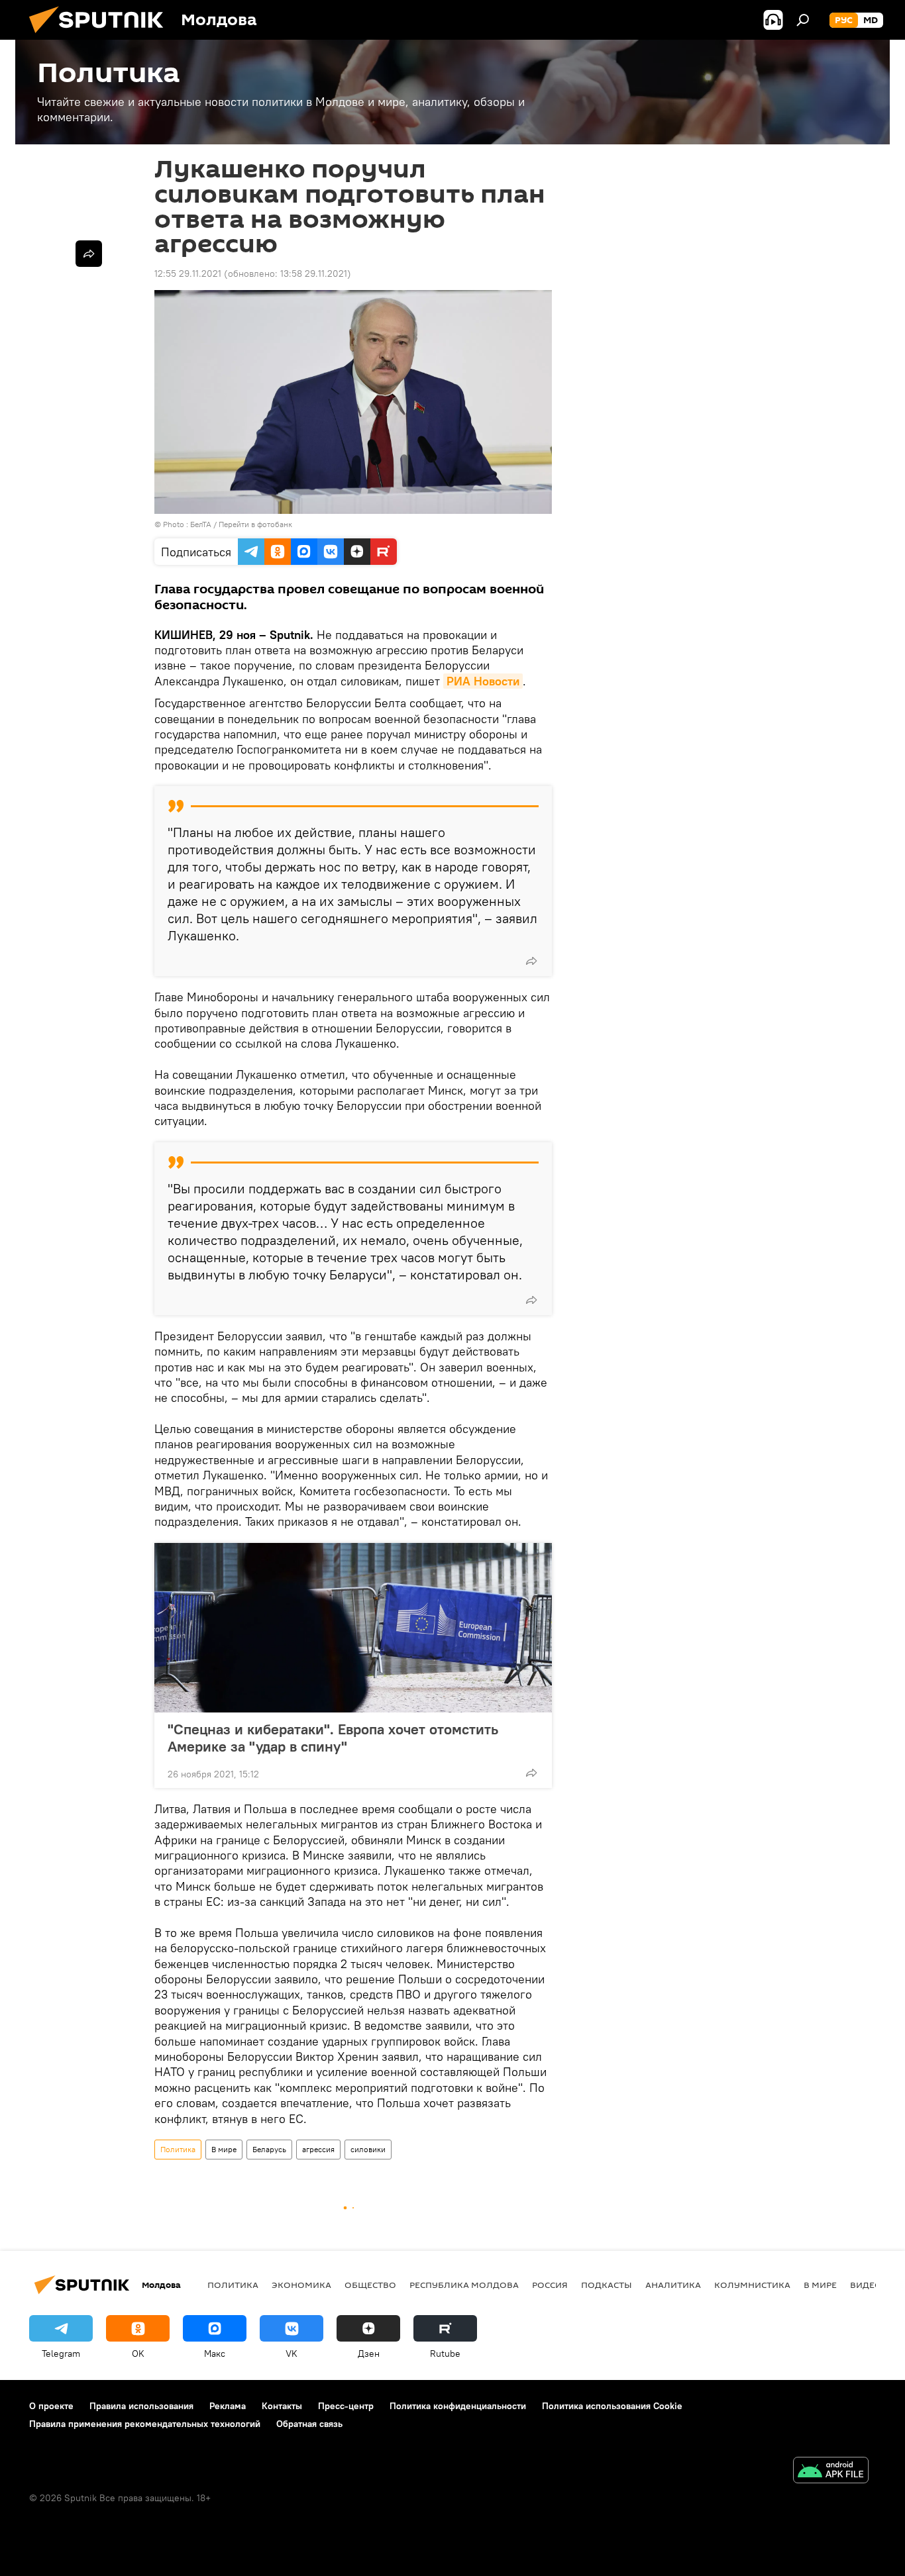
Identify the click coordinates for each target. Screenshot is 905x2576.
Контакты (282, 2406)
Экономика (301, 2285)
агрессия (318, 2149)
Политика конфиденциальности (458, 2406)
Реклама (228, 2406)
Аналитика (673, 2285)
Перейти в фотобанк (255, 524)
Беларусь (269, 2149)
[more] (531, 961)
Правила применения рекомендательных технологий (145, 2424)
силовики (368, 2149)
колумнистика (752, 2285)
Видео (866, 2285)
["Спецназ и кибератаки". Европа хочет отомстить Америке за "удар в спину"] (353, 1628)
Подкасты (607, 2285)
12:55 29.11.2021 (188, 273)
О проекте (51, 2406)
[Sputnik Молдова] (101, 36)
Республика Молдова (464, 2285)
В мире (224, 2149)
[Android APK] (831, 2472)
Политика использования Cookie (612, 2406)
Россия (550, 2285)
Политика (178, 2149)
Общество (370, 2285)
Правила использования (141, 2406)
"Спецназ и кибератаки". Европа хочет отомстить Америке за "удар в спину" (333, 1738)
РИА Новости (483, 681)
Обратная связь (309, 2424)
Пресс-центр (346, 2406)
